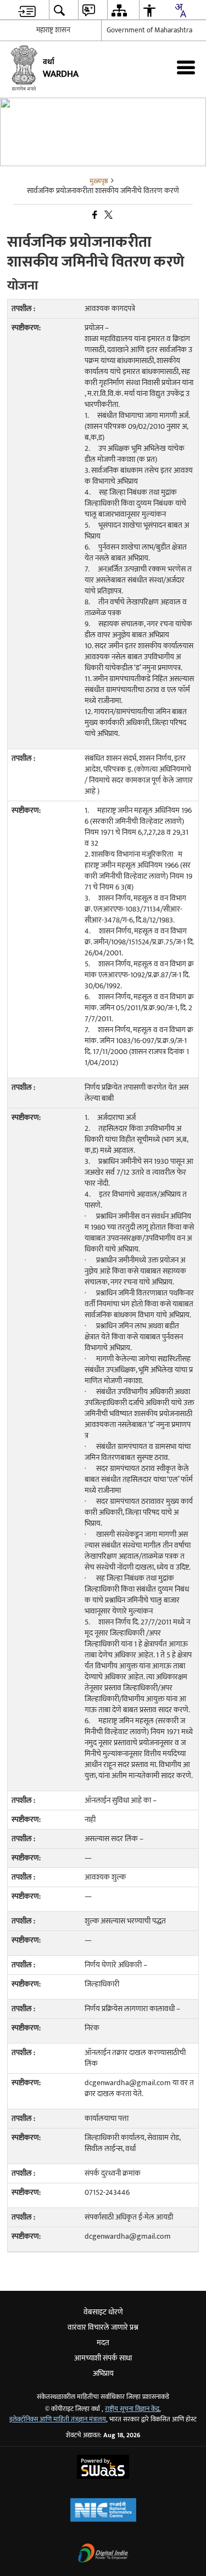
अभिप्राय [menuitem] (103, 2373)
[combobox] (180, 10)
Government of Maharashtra (149, 30)
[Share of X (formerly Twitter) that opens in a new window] (108, 215)
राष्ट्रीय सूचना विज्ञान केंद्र (132, 2409)
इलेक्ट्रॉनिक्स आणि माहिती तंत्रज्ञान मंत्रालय (58, 2419)
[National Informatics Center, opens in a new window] (103, 2511)
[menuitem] (27, 10)
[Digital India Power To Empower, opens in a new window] (103, 2554)
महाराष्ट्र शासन (53, 30)
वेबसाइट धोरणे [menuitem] (103, 2312)
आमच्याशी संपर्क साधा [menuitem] (103, 2358)
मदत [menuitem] (103, 2343)
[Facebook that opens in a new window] (94, 215)
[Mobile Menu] (186, 67)
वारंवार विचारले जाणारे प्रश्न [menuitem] (103, 2327)
